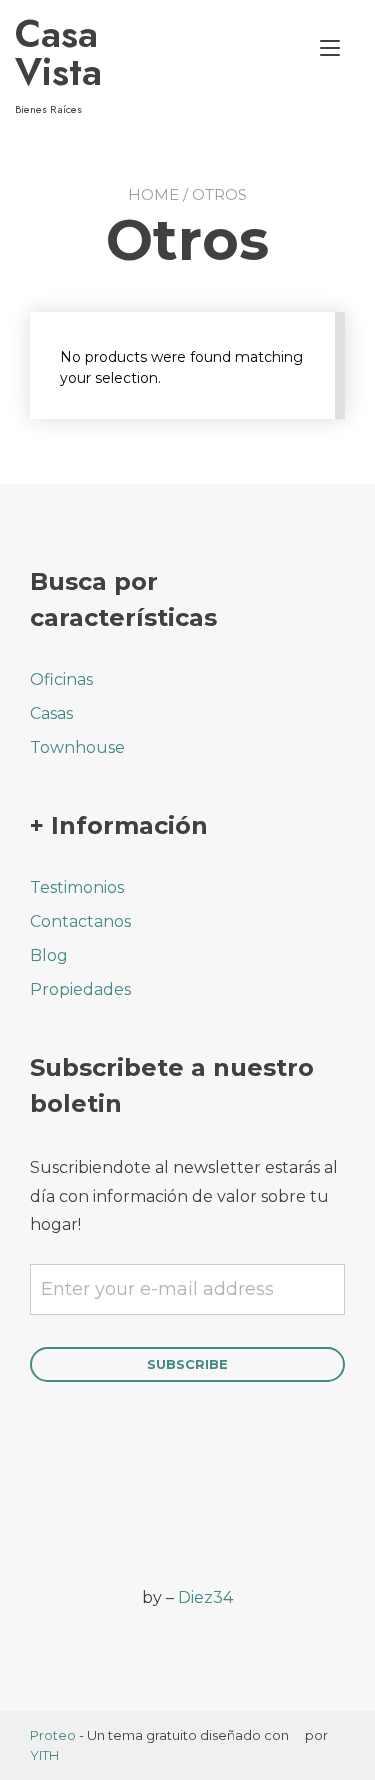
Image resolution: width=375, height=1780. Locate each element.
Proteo (53, 1735)
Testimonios (77, 887)
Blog (49, 955)
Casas (51, 713)
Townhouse (77, 747)
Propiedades (80, 989)
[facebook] (42, 1512)
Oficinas (61, 679)
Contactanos (80, 921)
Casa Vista (58, 53)
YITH (44, 1755)
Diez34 (205, 1597)
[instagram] (97, 1512)
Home (153, 194)
